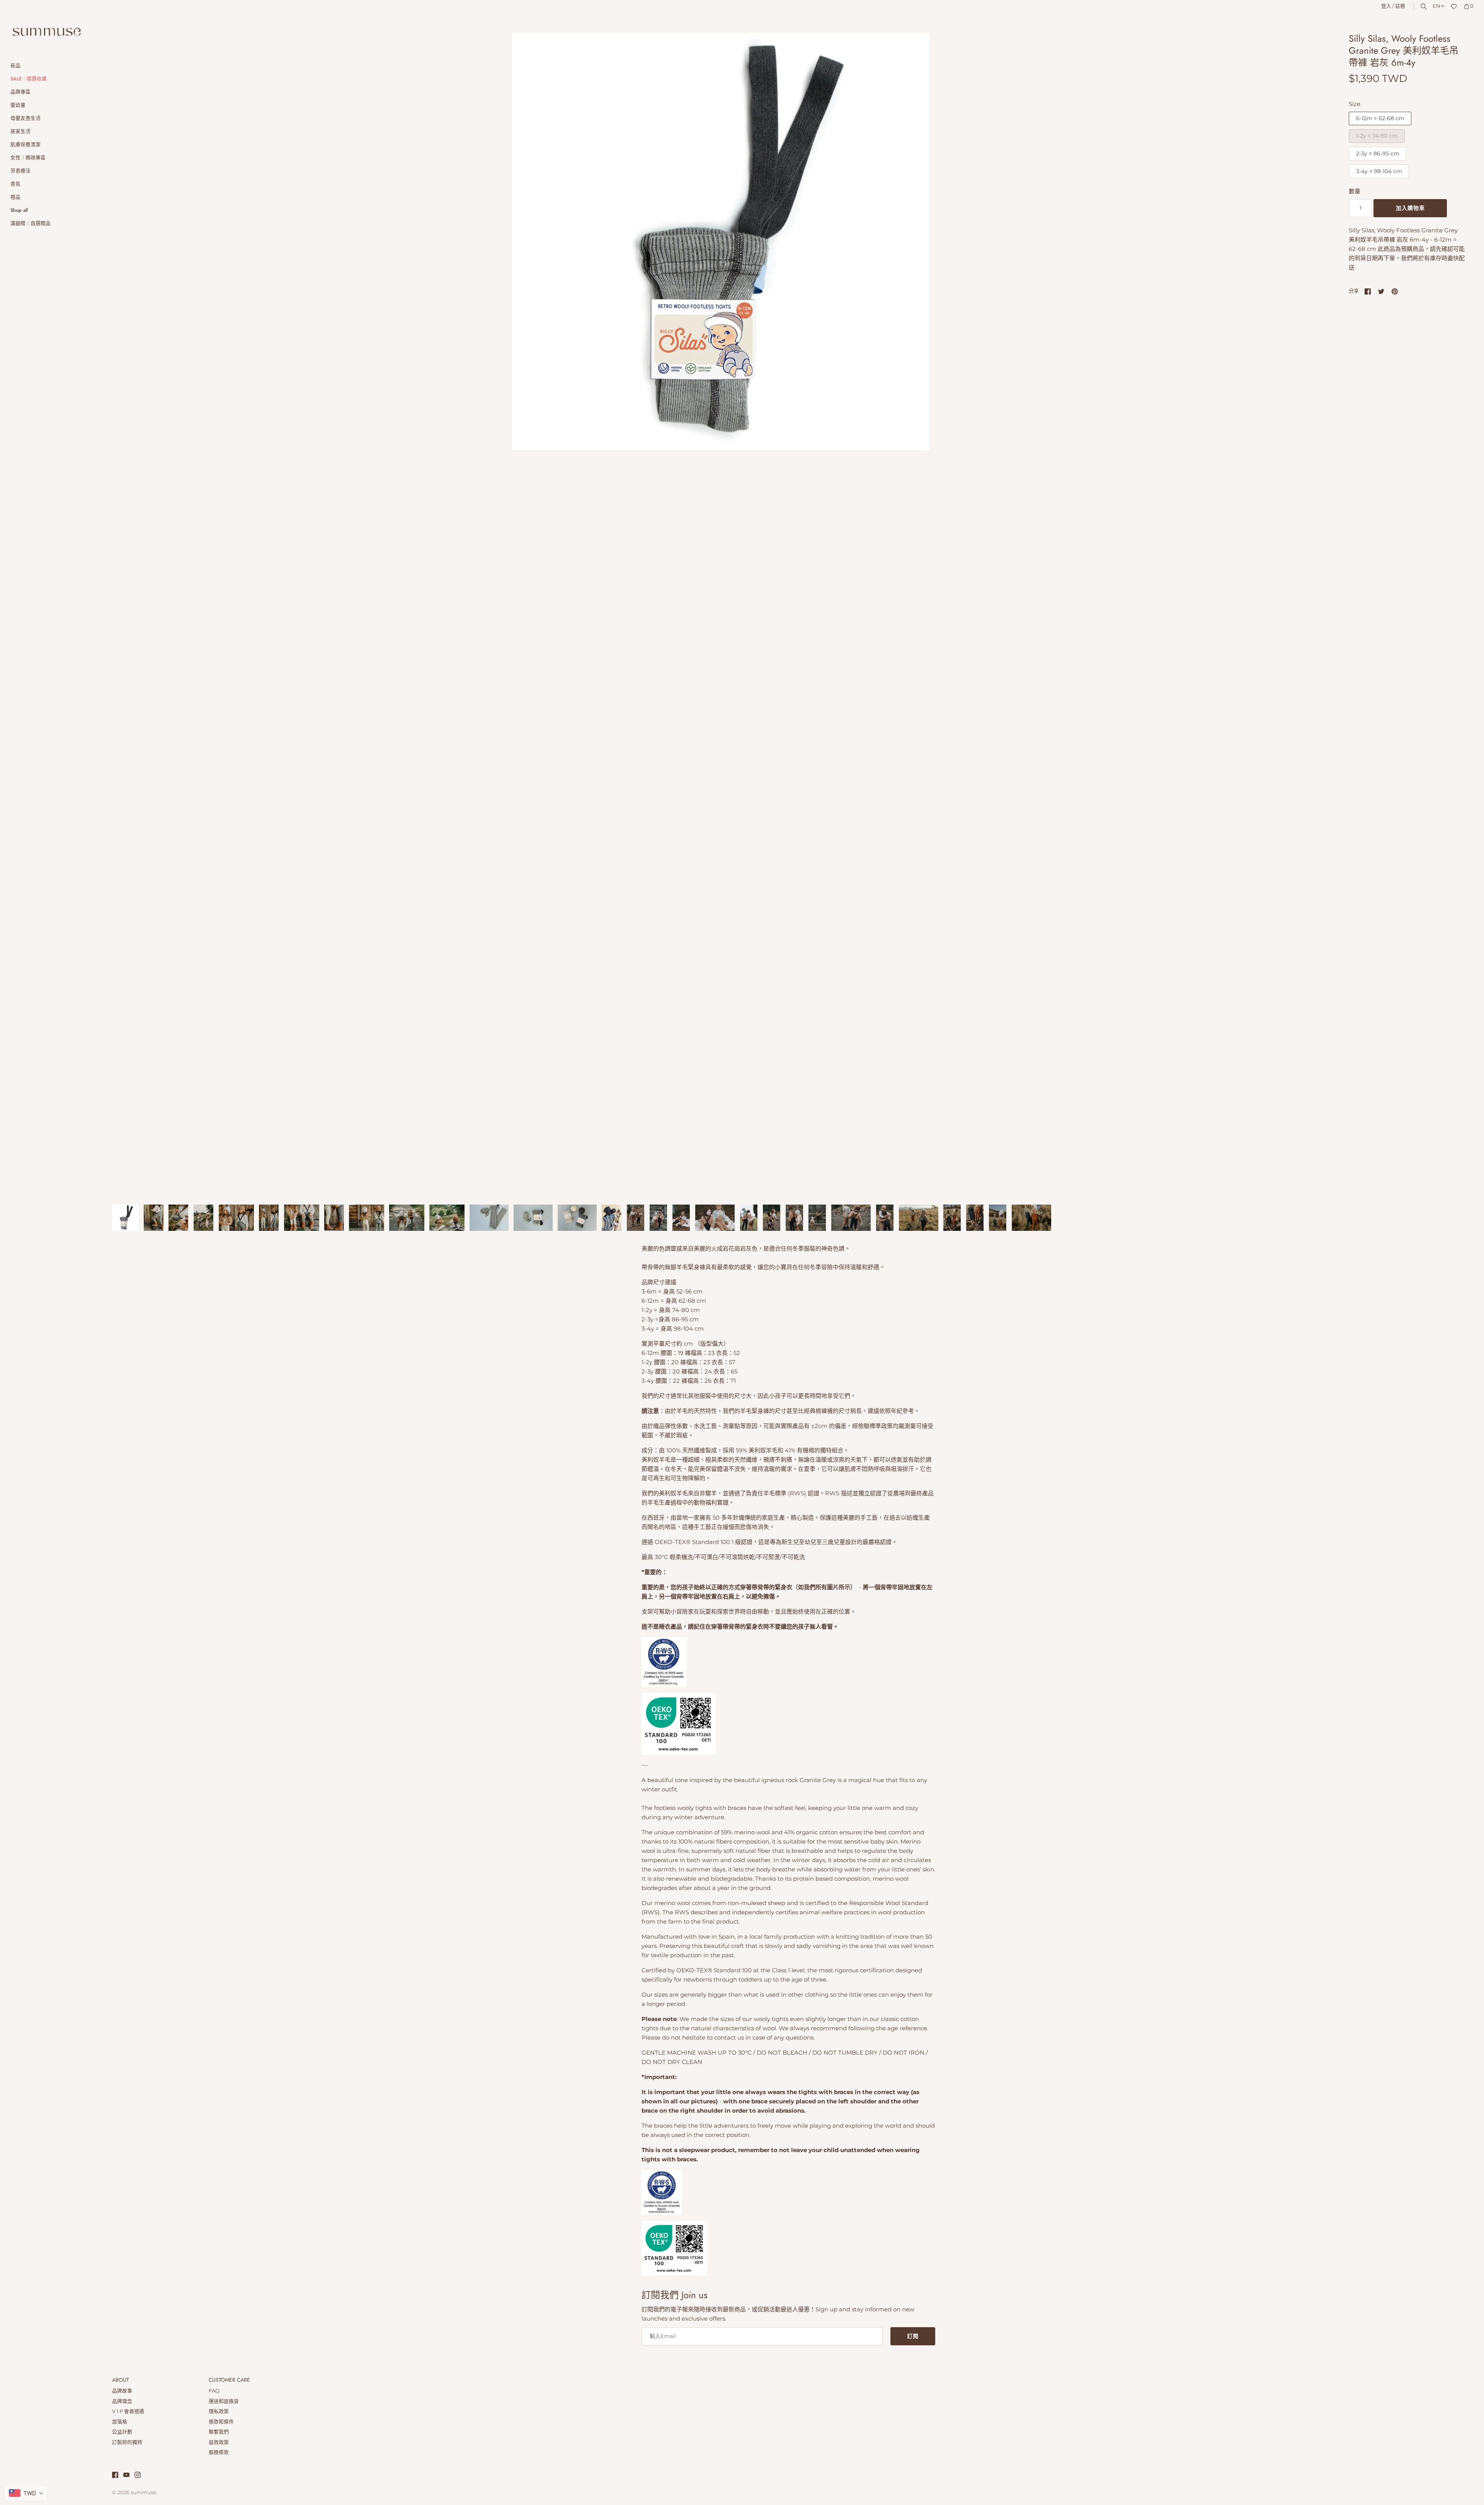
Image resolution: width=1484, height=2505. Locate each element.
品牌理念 (122, 2401)
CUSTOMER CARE (229, 2380)
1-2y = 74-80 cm (1377, 136)
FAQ (214, 2391)
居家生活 (20, 131)
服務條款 (219, 2452)
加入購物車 (1410, 208)
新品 (15, 66)
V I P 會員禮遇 (128, 2411)
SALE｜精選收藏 (29, 79)
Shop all (19, 210)
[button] (1313, 615)
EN (1436, 6)
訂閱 (913, 2336)
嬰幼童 (18, 105)
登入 (1386, 6)
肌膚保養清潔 (26, 144)
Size (1355, 104)
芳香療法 (20, 171)
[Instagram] (138, 2476)
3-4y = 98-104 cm (1379, 171)
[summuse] (46, 32)
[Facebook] (115, 2476)
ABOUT (120, 2380)
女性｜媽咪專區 (28, 158)
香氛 (15, 184)
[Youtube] (126, 2476)
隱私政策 (219, 2411)
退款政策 (219, 2442)
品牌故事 (122, 2391)
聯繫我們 (219, 2432)
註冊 (1400, 6)
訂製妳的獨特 (127, 2442)
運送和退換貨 (224, 2401)
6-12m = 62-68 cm (1380, 118)
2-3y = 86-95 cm (1378, 153)
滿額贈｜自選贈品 (31, 223)
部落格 (120, 2422)
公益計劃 (122, 2432)
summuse (143, 2492)
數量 (1355, 191)
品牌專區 (20, 92)
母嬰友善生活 (26, 118)
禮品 (15, 197)
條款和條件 (221, 2422)
